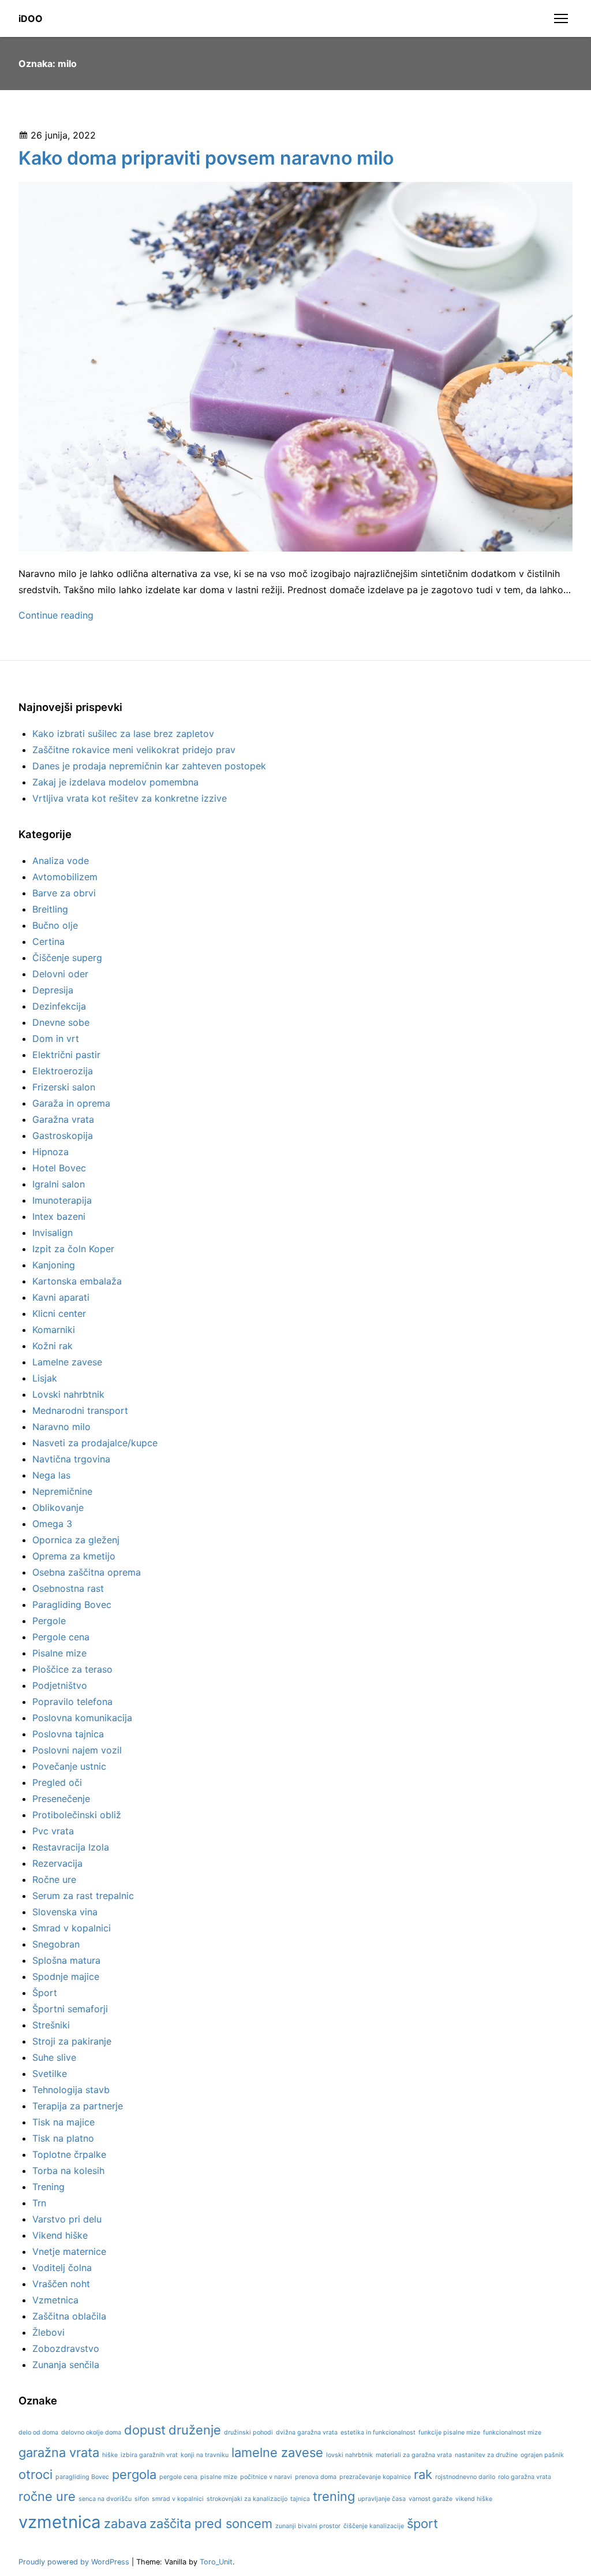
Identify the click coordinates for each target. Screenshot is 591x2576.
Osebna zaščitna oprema (87, 1572)
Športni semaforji (70, 2009)
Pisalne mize (59, 1653)
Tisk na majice (63, 2122)
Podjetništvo (60, 1685)
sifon (142, 2499)
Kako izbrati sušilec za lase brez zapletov (123, 734)
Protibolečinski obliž (77, 1815)
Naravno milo (61, 1427)
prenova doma (316, 2477)
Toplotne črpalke (69, 2154)
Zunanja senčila (66, 2365)
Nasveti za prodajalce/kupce (95, 1443)
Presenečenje (61, 1799)
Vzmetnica (55, 2300)
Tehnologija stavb (71, 2090)
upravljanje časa (382, 2499)
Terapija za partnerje (78, 2106)
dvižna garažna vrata (307, 2432)
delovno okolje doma (91, 2432)
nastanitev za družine (486, 2455)
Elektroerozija (63, 1071)
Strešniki (51, 2025)
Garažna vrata (63, 1119)
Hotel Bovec (59, 1168)
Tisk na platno (63, 2138)
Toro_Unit (216, 2562)
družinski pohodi (248, 2432)
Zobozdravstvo (66, 2348)
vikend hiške (474, 2499)
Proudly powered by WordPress (75, 2562)
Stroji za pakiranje (72, 2041)
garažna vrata (59, 2452)
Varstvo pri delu (67, 2219)
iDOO (31, 18)
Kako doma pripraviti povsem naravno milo (206, 158)
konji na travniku (205, 2455)
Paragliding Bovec (72, 1605)
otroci (35, 2474)
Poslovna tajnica (68, 1734)
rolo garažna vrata (525, 2477)
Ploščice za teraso (72, 1669)
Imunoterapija (62, 1200)
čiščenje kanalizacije (374, 2526)
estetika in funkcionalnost (378, 2432)
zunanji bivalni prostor (308, 2526)
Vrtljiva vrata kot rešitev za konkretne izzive (130, 798)
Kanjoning (54, 1265)
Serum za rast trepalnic (83, 1896)
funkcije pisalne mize (449, 2432)
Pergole (49, 1621)
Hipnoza (51, 1152)
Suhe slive (54, 2057)
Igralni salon (59, 1184)
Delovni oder (60, 974)
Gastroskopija (63, 1136)
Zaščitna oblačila (69, 2316)
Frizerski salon (64, 1087)
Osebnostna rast (68, 1588)
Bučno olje (55, 925)
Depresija (53, 990)
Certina (48, 941)
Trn (39, 2203)
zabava (125, 2523)
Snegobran (56, 1944)
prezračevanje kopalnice (375, 2477)
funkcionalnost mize (512, 2432)
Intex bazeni (59, 1216)
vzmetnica (60, 2522)
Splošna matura (66, 1960)
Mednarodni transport (80, 1410)
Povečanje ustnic (69, 1766)
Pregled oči (57, 1782)
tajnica (300, 2499)
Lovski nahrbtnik (68, 1394)
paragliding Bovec (82, 2477)
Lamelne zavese (67, 1362)
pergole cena (178, 2477)
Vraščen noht (61, 2284)
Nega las (51, 1475)
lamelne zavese (277, 2452)
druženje (195, 2430)
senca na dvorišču (105, 2499)
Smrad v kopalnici (72, 1928)
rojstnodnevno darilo (465, 2477)
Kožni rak (53, 1346)
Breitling (50, 909)
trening (334, 2496)
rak (423, 2474)
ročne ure (47, 2496)
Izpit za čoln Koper (73, 1249)
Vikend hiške (60, 2235)
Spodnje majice (66, 1976)
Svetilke (50, 2074)
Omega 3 (52, 1524)
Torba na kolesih (68, 2171)
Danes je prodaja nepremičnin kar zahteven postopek (149, 766)
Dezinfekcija (59, 1006)
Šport (45, 1993)
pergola (134, 2474)
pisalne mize (219, 2477)
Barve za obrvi (64, 893)
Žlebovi (48, 2332)
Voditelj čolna (62, 2268)
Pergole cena (61, 1637)
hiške (110, 2455)
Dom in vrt (56, 1038)
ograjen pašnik (542, 2455)
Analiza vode (61, 861)
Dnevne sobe (61, 1022)
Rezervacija (57, 1863)
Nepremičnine (62, 1491)
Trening (48, 2187)
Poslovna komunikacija (82, 1718)
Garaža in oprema (71, 1103)
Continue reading (56, 615)
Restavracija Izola (71, 1847)
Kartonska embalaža (77, 1281)
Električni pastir (66, 1055)
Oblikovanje (58, 1507)
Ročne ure (54, 1879)
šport (422, 2523)
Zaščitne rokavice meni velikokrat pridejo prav (134, 750)
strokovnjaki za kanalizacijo (247, 2499)
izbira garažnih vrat (149, 2455)
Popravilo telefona (72, 1702)
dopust (145, 2430)
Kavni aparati (61, 1297)
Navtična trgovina (71, 1459)
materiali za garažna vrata (414, 2455)
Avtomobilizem (65, 877)
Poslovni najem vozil (77, 1750)
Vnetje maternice (69, 2251)
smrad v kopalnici (178, 2499)
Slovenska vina (65, 1912)
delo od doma (38, 2432)
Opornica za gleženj (76, 1540)
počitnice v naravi (266, 2477)
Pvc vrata (53, 1831)
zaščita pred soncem (211, 2523)
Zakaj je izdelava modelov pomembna (115, 782)
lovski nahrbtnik (349, 2455)
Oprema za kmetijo (74, 1556)
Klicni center (59, 1313)
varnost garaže (431, 2499)
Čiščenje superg (67, 958)
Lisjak (45, 1378)
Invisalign (53, 1233)
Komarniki (54, 1330)
